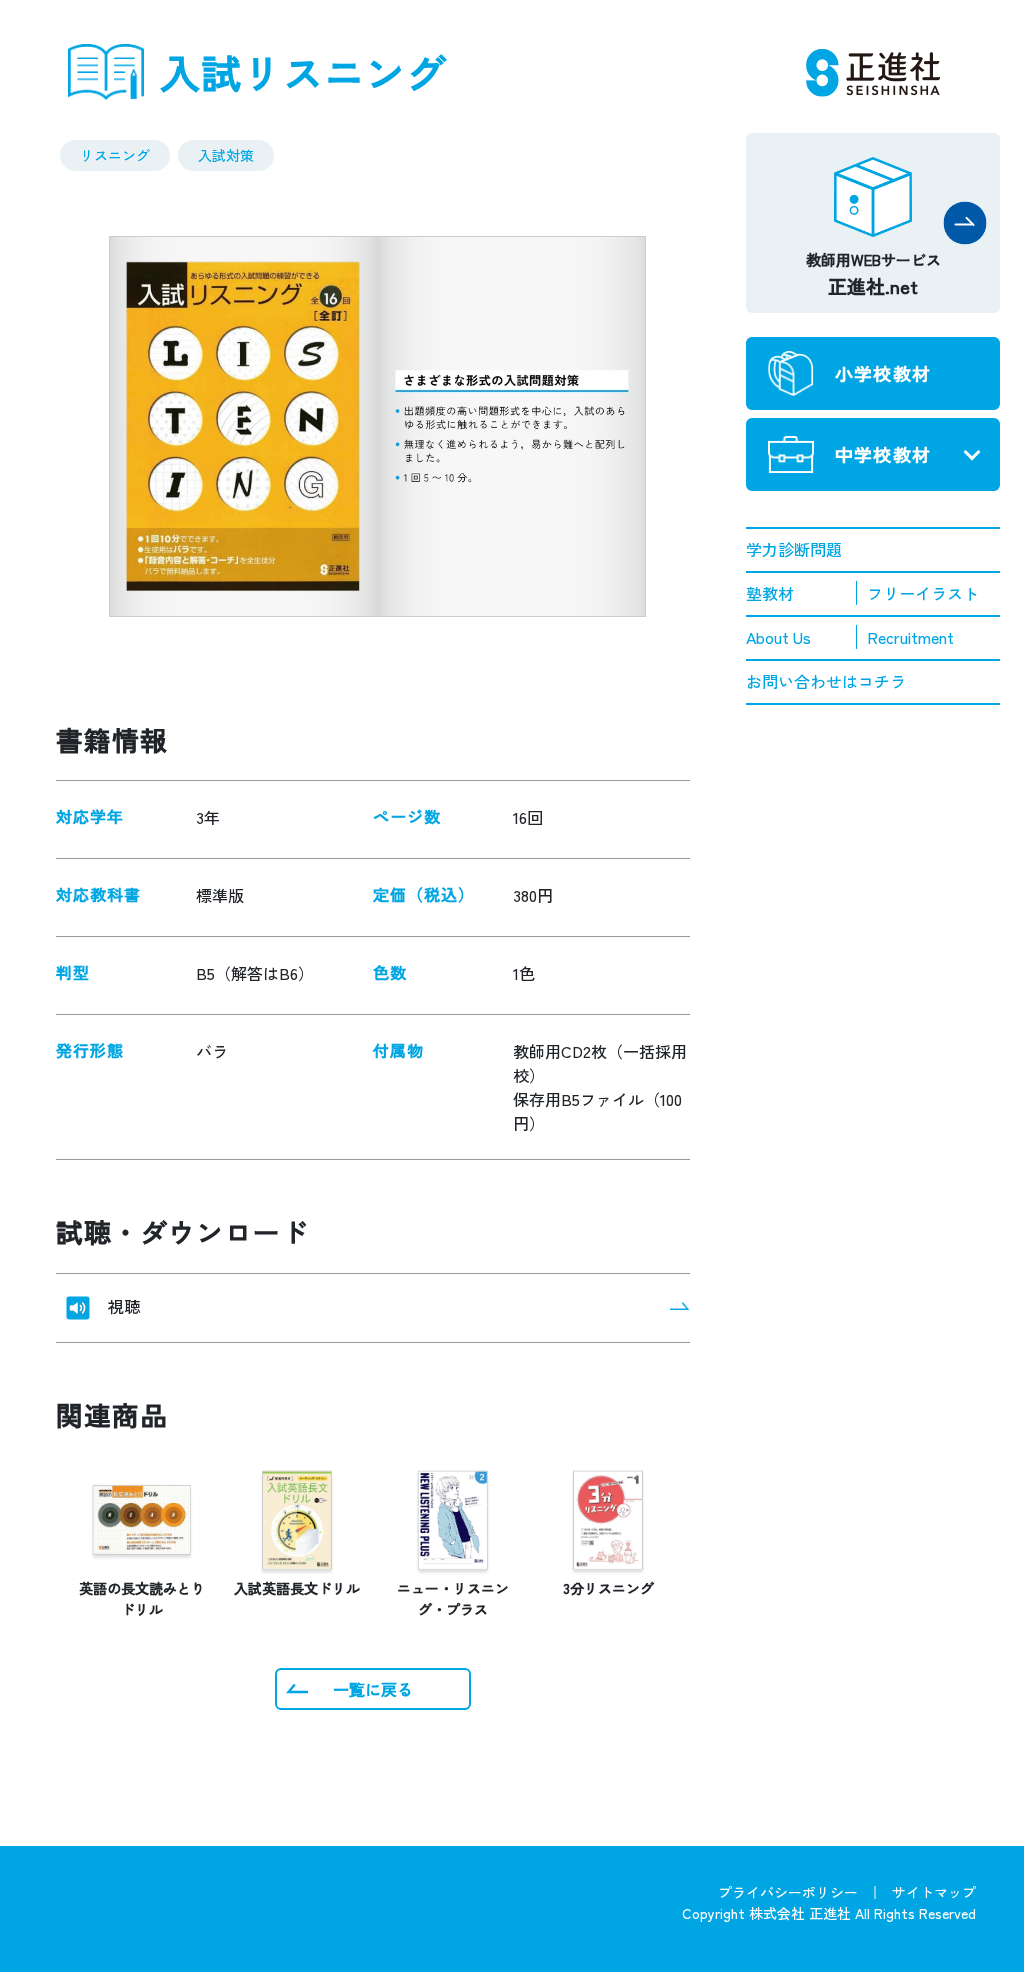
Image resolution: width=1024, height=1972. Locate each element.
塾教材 (770, 593)
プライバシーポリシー (788, 1892)
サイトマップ (934, 1892)
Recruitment (910, 637)
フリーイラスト (923, 593)
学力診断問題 (794, 549)
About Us (778, 637)
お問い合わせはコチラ (826, 681)
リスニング (115, 155)
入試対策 (226, 155)
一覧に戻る (373, 1689)
